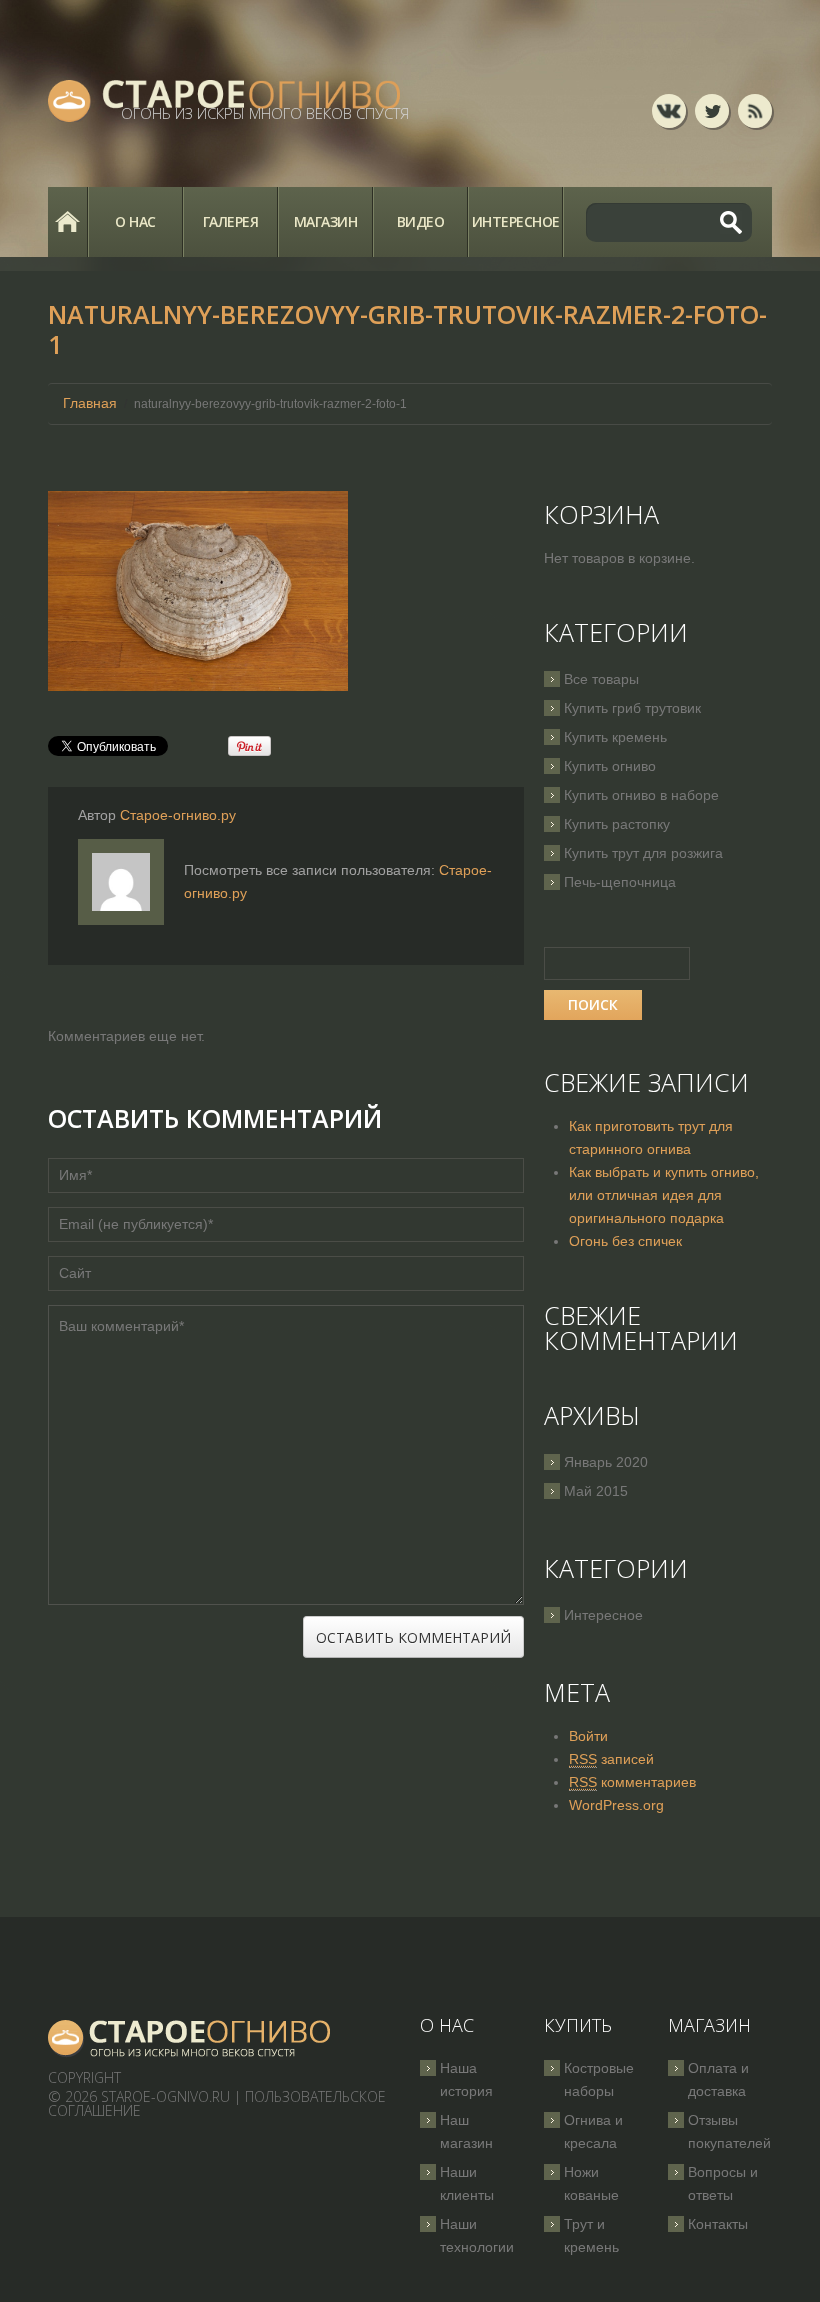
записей (611, 1759)
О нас (135, 221)
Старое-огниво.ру (178, 815)
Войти (588, 1736)
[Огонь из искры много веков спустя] (189, 2038)
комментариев (632, 1782)
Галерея (231, 221)
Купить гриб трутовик (632, 708)
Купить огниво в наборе (641, 795)
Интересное (516, 221)
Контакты (718, 2224)
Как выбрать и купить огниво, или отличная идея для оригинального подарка (664, 1195)
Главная (67, 222)
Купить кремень (615, 737)
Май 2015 (596, 1491)
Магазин (326, 221)
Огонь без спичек (625, 1241)
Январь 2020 (606, 1462)
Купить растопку (617, 824)
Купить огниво (610, 766)
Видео (421, 221)
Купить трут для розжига (643, 853)
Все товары (601, 679)
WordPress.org (616, 1805)
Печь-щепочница (620, 882)
